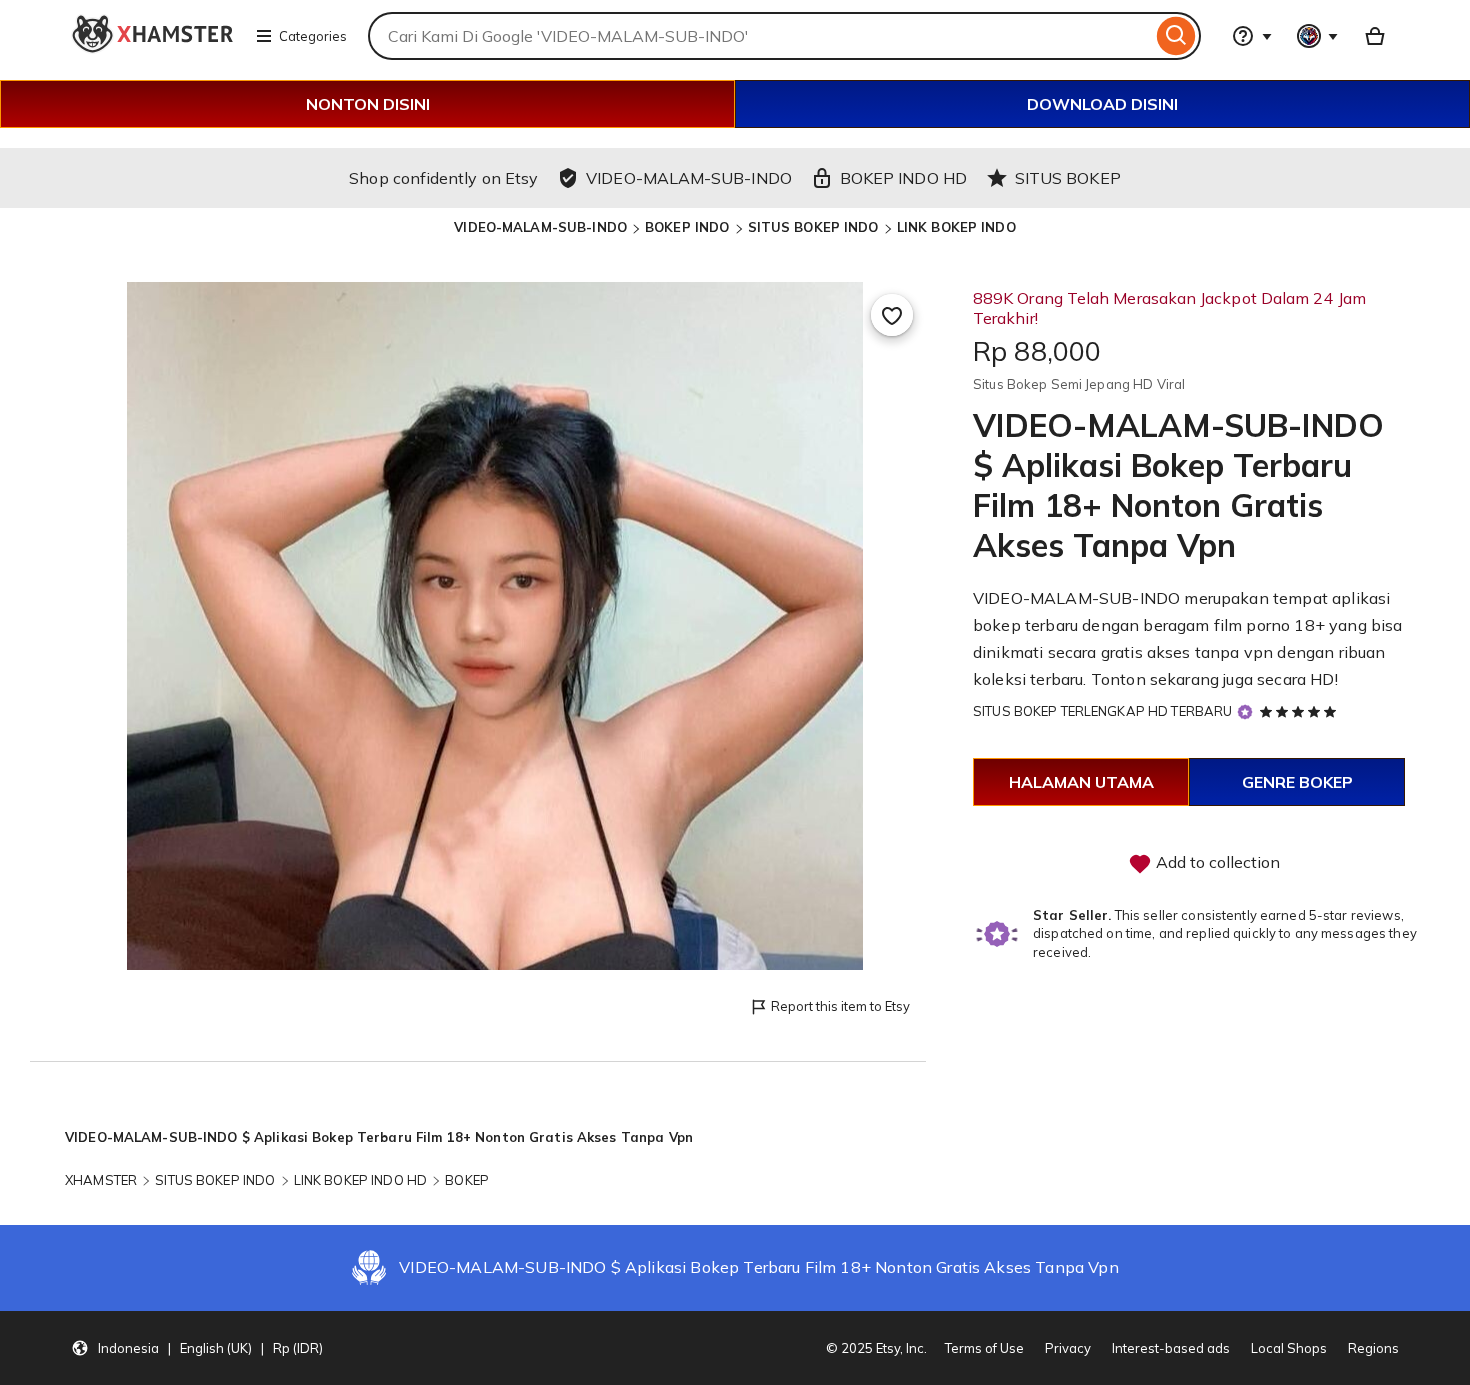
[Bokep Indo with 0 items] (1375, 36)
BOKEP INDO (687, 227)
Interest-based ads (1171, 1348)
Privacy (1068, 1348)
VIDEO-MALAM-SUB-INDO (540, 227)
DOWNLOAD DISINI (1102, 104)
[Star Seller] (1245, 712)
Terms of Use (984, 1348)
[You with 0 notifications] (1318, 36)
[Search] (1176, 36)
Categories (313, 36)
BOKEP (467, 1180)
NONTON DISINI (368, 104)
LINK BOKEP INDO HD (360, 1180)
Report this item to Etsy (840, 1006)
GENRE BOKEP (1297, 782)
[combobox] (760, 36)
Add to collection (1216, 862)
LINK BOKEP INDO (956, 227)
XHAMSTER (101, 1180)
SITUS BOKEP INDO (813, 227)
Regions (1373, 1348)
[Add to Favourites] (892, 315)
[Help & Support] (1252, 36)
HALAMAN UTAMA (1081, 782)
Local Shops (1289, 1348)
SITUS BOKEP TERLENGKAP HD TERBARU (1102, 711)
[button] (197, 1348)
